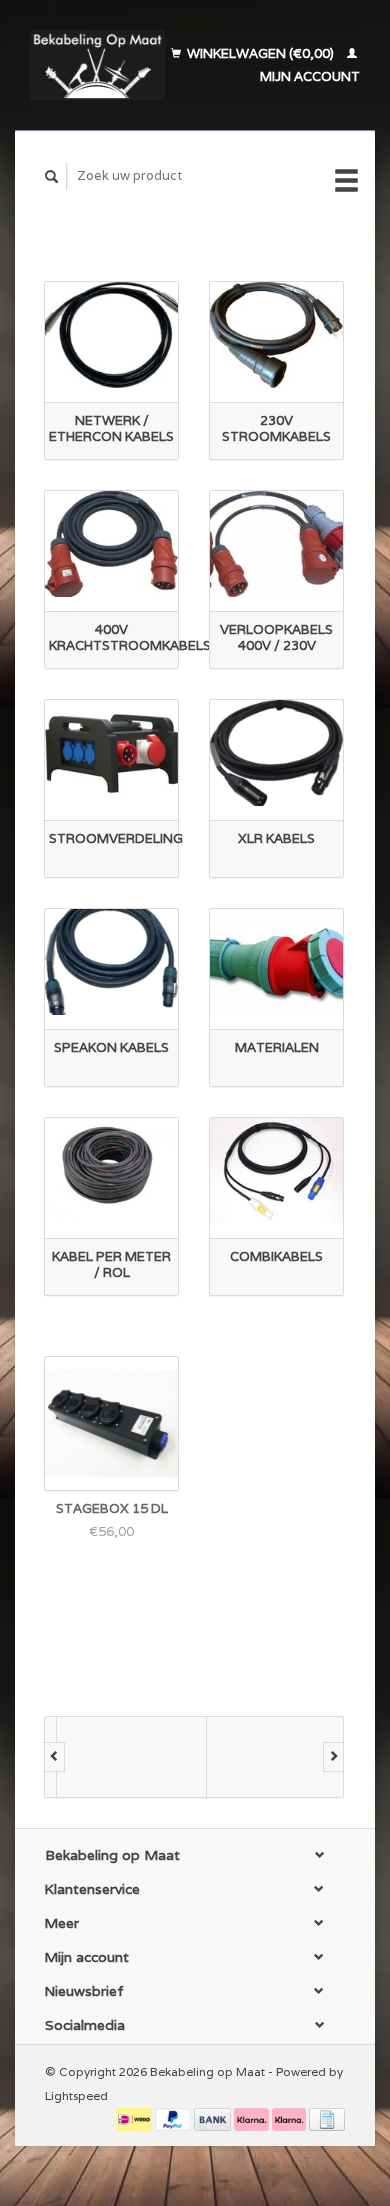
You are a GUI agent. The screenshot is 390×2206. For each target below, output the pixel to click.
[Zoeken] (52, 176)
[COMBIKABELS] (276, 1170)
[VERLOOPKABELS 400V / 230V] (276, 543)
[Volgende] (333, 1757)
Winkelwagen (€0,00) (260, 53)
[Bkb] (120, 1757)
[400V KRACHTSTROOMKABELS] (111, 543)
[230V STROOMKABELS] (276, 334)
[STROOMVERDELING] (111, 752)
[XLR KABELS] (276, 752)
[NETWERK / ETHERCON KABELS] (111, 334)
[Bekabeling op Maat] (97, 65)
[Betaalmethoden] (135, 2118)
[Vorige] (54, 1757)
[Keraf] (270, 1757)
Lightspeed (76, 2095)
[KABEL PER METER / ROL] (111, 1170)
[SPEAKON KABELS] (111, 961)
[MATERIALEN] (276, 961)
